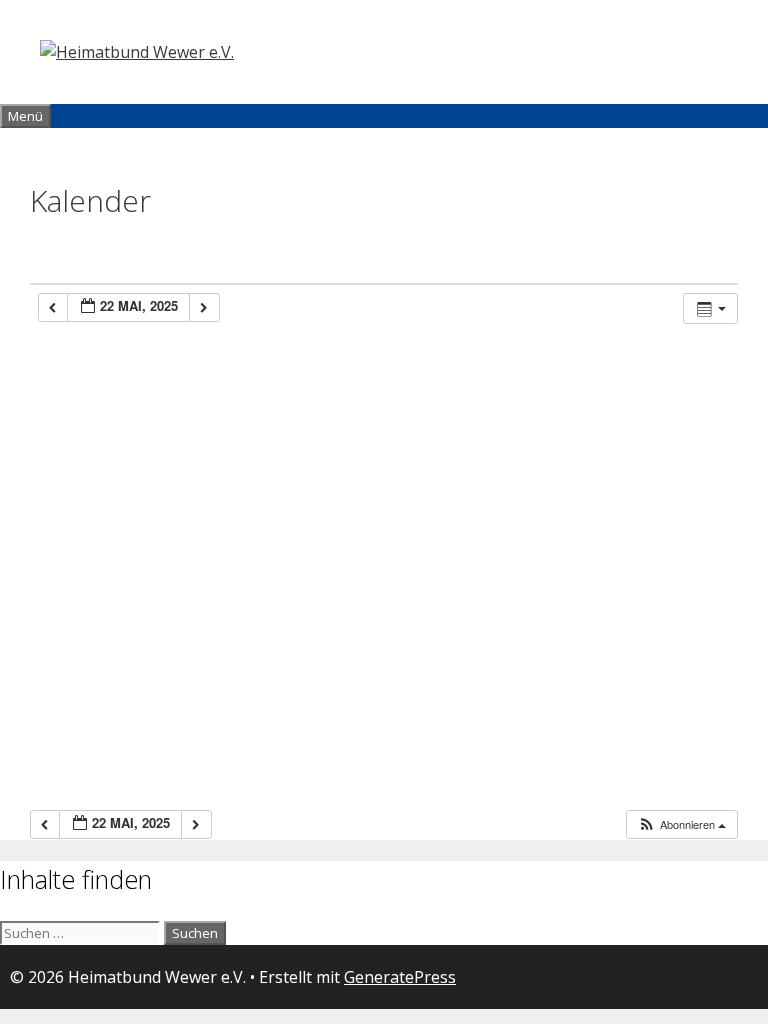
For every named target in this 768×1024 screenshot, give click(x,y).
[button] (681, 824)
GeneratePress (400, 977)
